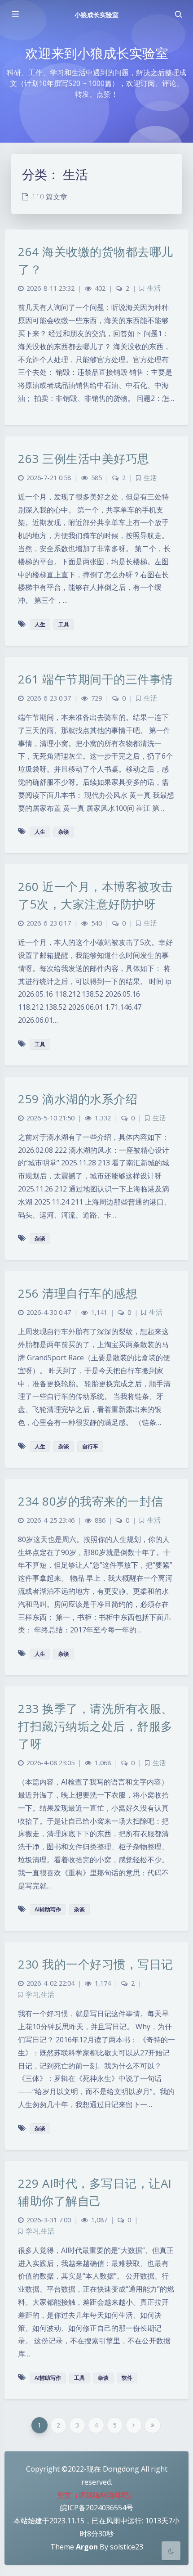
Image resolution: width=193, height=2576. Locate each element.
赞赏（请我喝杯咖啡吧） (96, 2495)
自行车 (90, 1446)
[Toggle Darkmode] (171, 2551)
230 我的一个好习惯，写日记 (96, 1964)
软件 (127, 2378)
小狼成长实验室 (96, 15)
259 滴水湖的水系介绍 (78, 1099)
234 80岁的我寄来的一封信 (91, 1501)
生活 (154, 288)
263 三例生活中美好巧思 (84, 459)
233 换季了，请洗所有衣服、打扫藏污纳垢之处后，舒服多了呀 (96, 1726)
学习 (32, 1994)
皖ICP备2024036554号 (97, 2508)
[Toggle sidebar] (15, 14)
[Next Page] (134, 2425)
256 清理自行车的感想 (78, 1293)
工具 (64, 624)
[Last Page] (153, 2425)
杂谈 (64, 832)
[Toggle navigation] (178, 14)
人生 (40, 624)
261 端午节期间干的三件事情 (96, 679)
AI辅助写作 (48, 1909)
